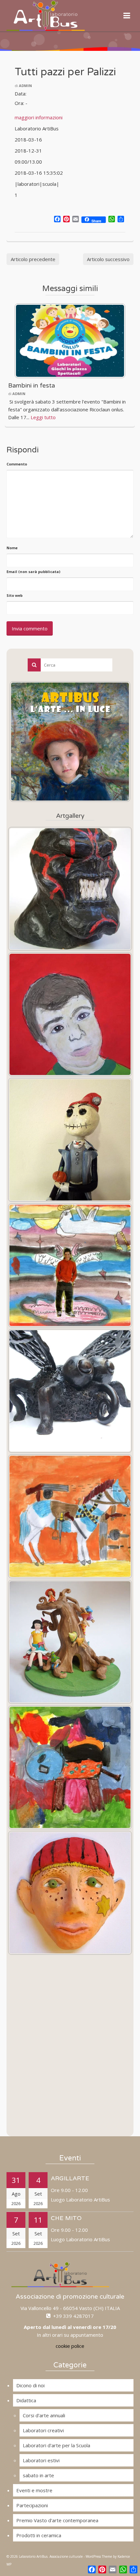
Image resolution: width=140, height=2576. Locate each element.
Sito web (14, 595)
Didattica (26, 2400)
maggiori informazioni (39, 117)
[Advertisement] (70, 2052)
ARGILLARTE (70, 2178)
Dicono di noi (30, 2385)
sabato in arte (38, 2475)
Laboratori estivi (41, 2460)
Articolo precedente (33, 259)
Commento (17, 464)
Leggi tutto (43, 417)
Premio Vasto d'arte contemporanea (57, 2520)
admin (25, 86)
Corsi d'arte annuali (44, 2415)
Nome (12, 548)
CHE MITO (66, 2218)
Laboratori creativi (43, 2430)
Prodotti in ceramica (39, 2535)
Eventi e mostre (34, 2490)
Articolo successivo (108, 259)
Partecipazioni (32, 2505)
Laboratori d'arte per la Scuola (56, 2445)
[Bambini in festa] (70, 341)
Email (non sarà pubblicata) (33, 572)
